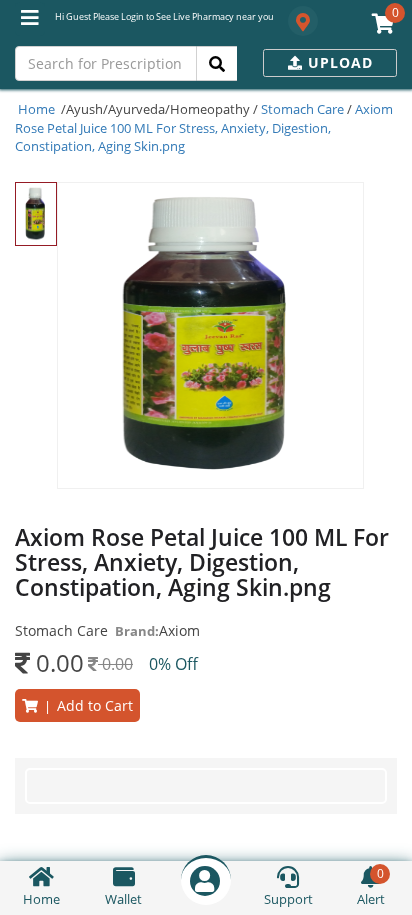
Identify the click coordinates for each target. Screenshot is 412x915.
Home (36, 109)
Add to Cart (85, 705)
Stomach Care (302, 109)
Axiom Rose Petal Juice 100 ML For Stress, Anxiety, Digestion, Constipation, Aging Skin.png (204, 127)
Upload (338, 62)
